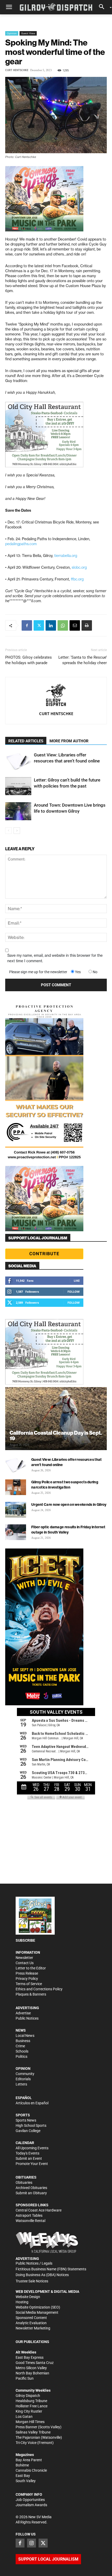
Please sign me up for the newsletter (38, 972)
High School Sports (31, 2125)
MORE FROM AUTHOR (69, 741)
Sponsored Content (31, 2318)
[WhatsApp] (63, 625)
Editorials (23, 2079)
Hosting (22, 2302)
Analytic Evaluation (31, 2323)
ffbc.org (77, 579)
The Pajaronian (28, 2437)
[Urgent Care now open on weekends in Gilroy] (16, 1510)
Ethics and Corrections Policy (39, 1989)
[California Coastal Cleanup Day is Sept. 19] (56, 1419)
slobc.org (79, 567)
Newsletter (24, 1958)
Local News (25, 2036)
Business (23, 2041)
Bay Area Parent (29, 2460)
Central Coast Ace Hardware (39, 2210)
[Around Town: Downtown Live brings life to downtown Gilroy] (18, 811)
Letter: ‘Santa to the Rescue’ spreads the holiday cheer (83, 660)
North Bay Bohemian (32, 2373)
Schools (22, 2051)
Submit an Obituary (31, 2193)
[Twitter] (39, 625)
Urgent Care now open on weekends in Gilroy (69, 1504)
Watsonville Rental (30, 2221)
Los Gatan (24, 2417)
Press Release (27, 1973)
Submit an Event (29, 2158)
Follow (74, 1292)
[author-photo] (56, 696)
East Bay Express (30, 2357)
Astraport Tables (29, 2215)
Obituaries (24, 2182)
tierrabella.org (66, 556)
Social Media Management (37, 2312)
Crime (20, 2046)
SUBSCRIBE (25, 1940)
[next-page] (17, 831)
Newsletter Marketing (33, 2328)
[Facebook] (27, 625)
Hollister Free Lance (32, 2406)
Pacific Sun (25, 2378)
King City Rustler (29, 2411)
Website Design (28, 2297)
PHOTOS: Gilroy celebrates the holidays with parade (29, 660)
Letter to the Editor (31, 1968)
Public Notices (27, 2018)
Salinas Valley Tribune (33, 2432)
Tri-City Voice (26, 2443)
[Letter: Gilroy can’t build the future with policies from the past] (18, 786)
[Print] (87, 625)
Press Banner (26, 2427)
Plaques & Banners (31, 1994)
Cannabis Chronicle (31, 2470)
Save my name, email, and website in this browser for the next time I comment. (55, 958)
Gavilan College (28, 2131)
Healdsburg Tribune (31, 2401)
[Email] (75, 625)
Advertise (23, 2013)
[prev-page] (8, 831)
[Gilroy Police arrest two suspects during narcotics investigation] (16, 1487)
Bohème (22, 2465)
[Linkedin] (51, 625)
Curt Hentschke (17, 70)
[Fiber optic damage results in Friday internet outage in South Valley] (16, 1532)
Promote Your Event (32, 2164)
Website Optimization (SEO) (38, 2307)
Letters (21, 2084)
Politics (21, 2056)
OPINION (23, 2068)
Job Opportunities (30, 2500)
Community (25, 2074)
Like (77, 1281)
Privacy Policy (27, 1979)
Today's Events (27, 2153)
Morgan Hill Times (30, 2422)
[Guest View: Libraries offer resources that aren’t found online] (18, 761)
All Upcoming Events (32, 2148)
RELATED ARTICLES (26, 741)
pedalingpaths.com (21, 544)
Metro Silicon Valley (31, 2368)
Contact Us (25, 1963)
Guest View (28, 33)
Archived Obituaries (31, 2188)
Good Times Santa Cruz (35, 2363)
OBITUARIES (26, 2177)
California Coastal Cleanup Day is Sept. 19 (56, 1435)
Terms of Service (29, 1984)
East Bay (23, 2476)
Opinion (12, 33)
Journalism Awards (31, 2505)
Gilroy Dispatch (28, 2396)
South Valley (26, 2481)
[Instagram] (32, 2543)
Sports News (26, 2120)
